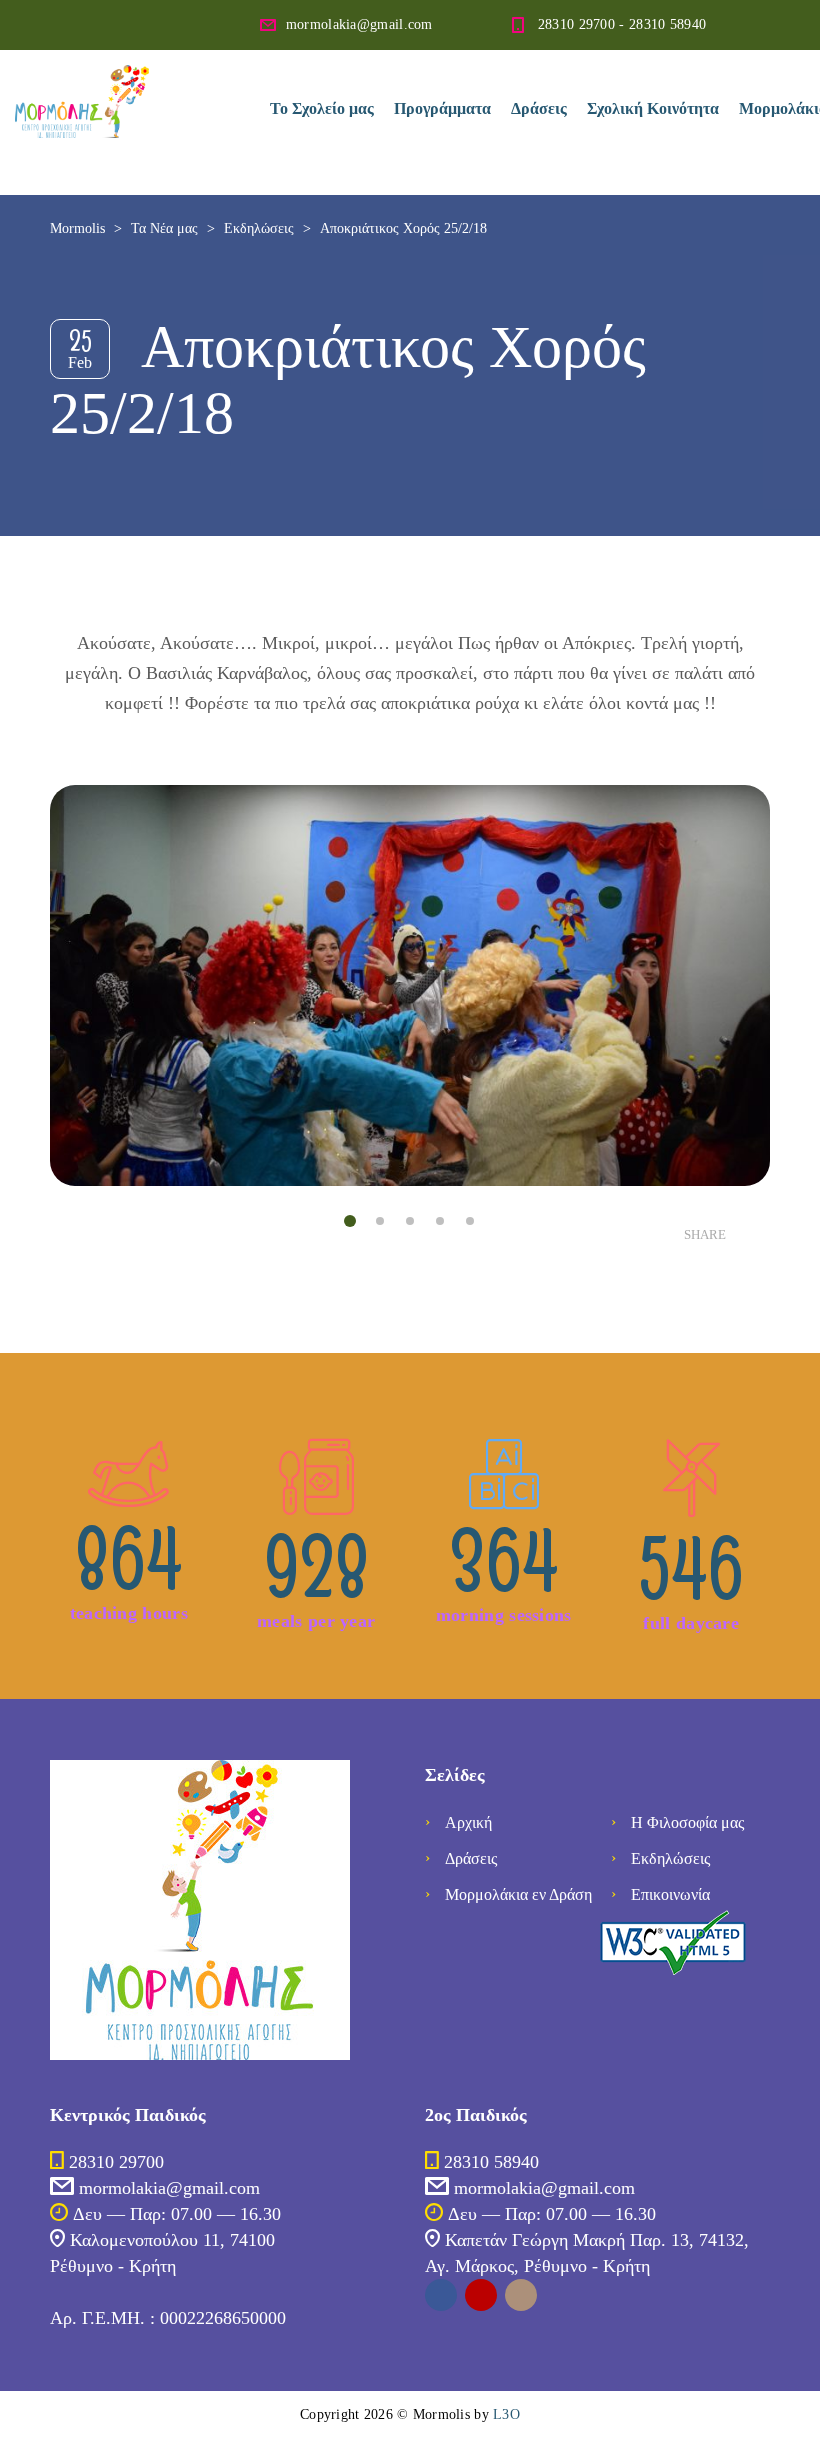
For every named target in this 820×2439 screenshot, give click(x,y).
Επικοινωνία (670, 1894)
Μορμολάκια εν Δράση (518, 1894)
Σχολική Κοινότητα (653, 108)
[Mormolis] (126, 80)
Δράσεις (539, 108)
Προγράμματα (442, 108)
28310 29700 (116, 2162)
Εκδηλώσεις (670, 1858)
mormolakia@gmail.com (359, 24)
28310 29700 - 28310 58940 (622, 24)
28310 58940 (491, 2162)
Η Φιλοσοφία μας (687, 1822)
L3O (506, 2414)
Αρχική (468, 1822)
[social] (441, 2295)
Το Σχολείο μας (322, 108)
